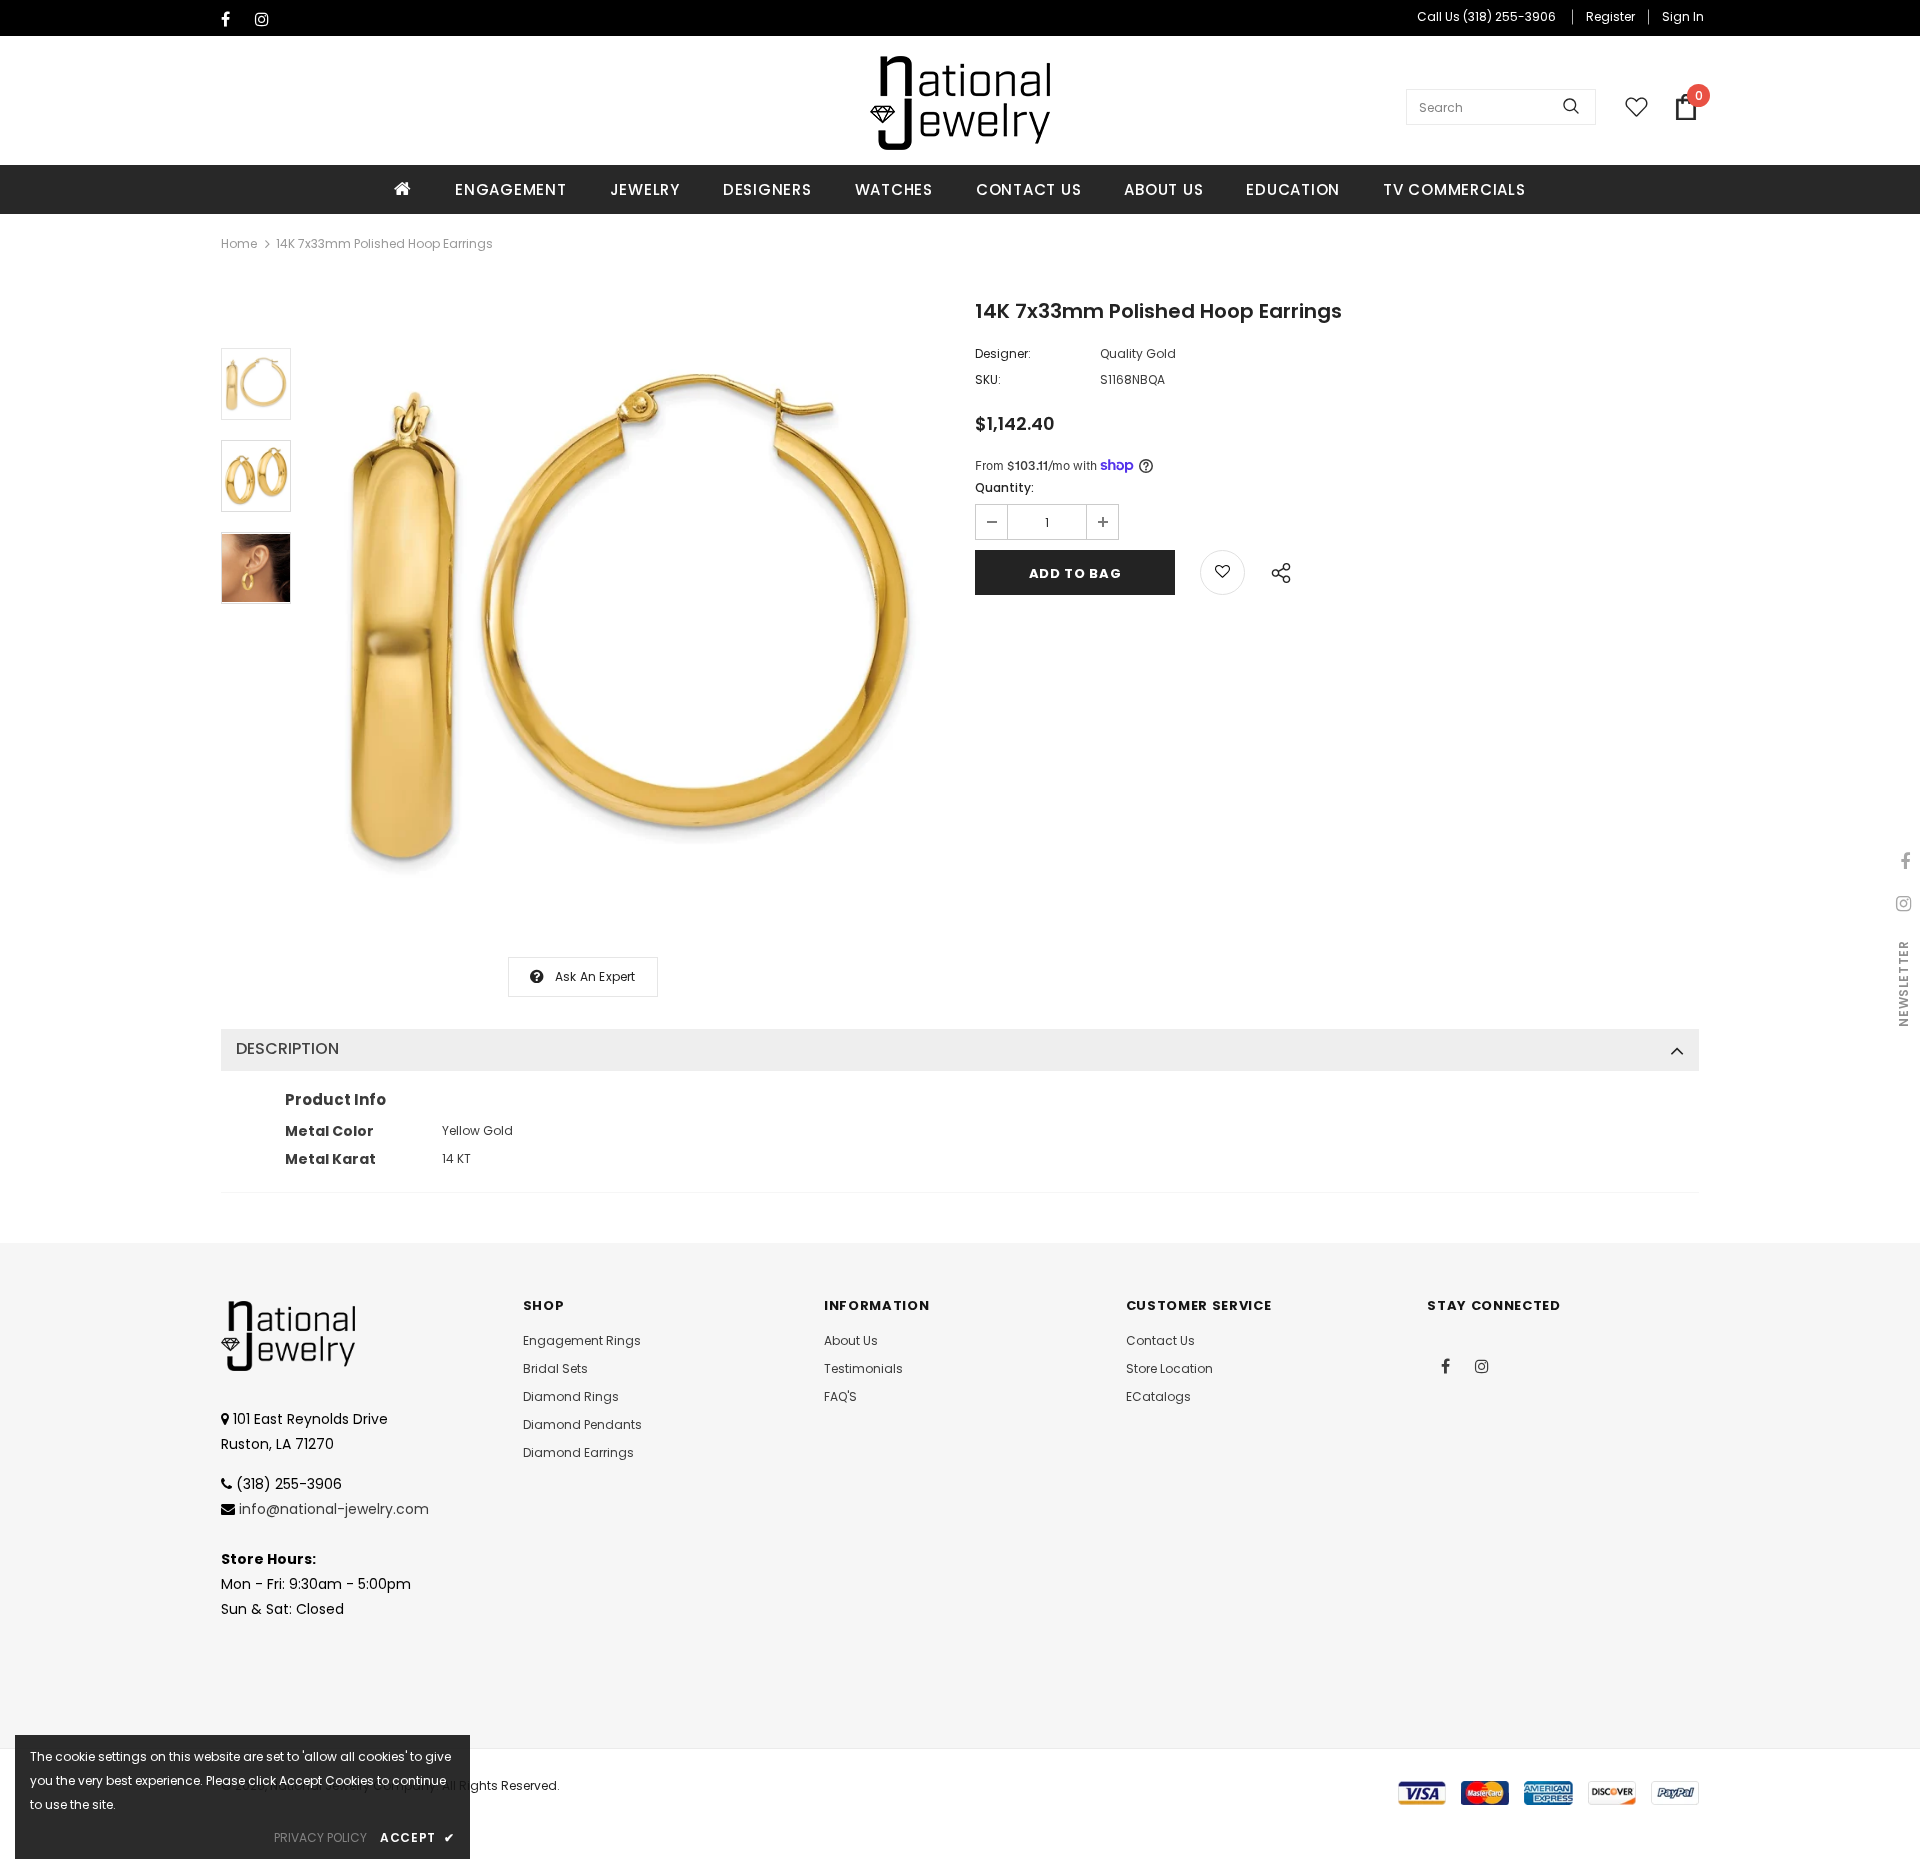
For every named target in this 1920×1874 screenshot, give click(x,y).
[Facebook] (233, 19)
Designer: (1003, 353)
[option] (628, 620)
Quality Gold (1138, 353)
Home (239, 243)
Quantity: (1004, 487)
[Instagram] (267, 19)
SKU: (988, 379)
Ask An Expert (595, 976)
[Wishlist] (1222, 572)
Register (1610, 16)
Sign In (1683, 16)
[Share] (1275, 570)
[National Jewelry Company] (960, 103)
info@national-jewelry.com (334, 1509)
